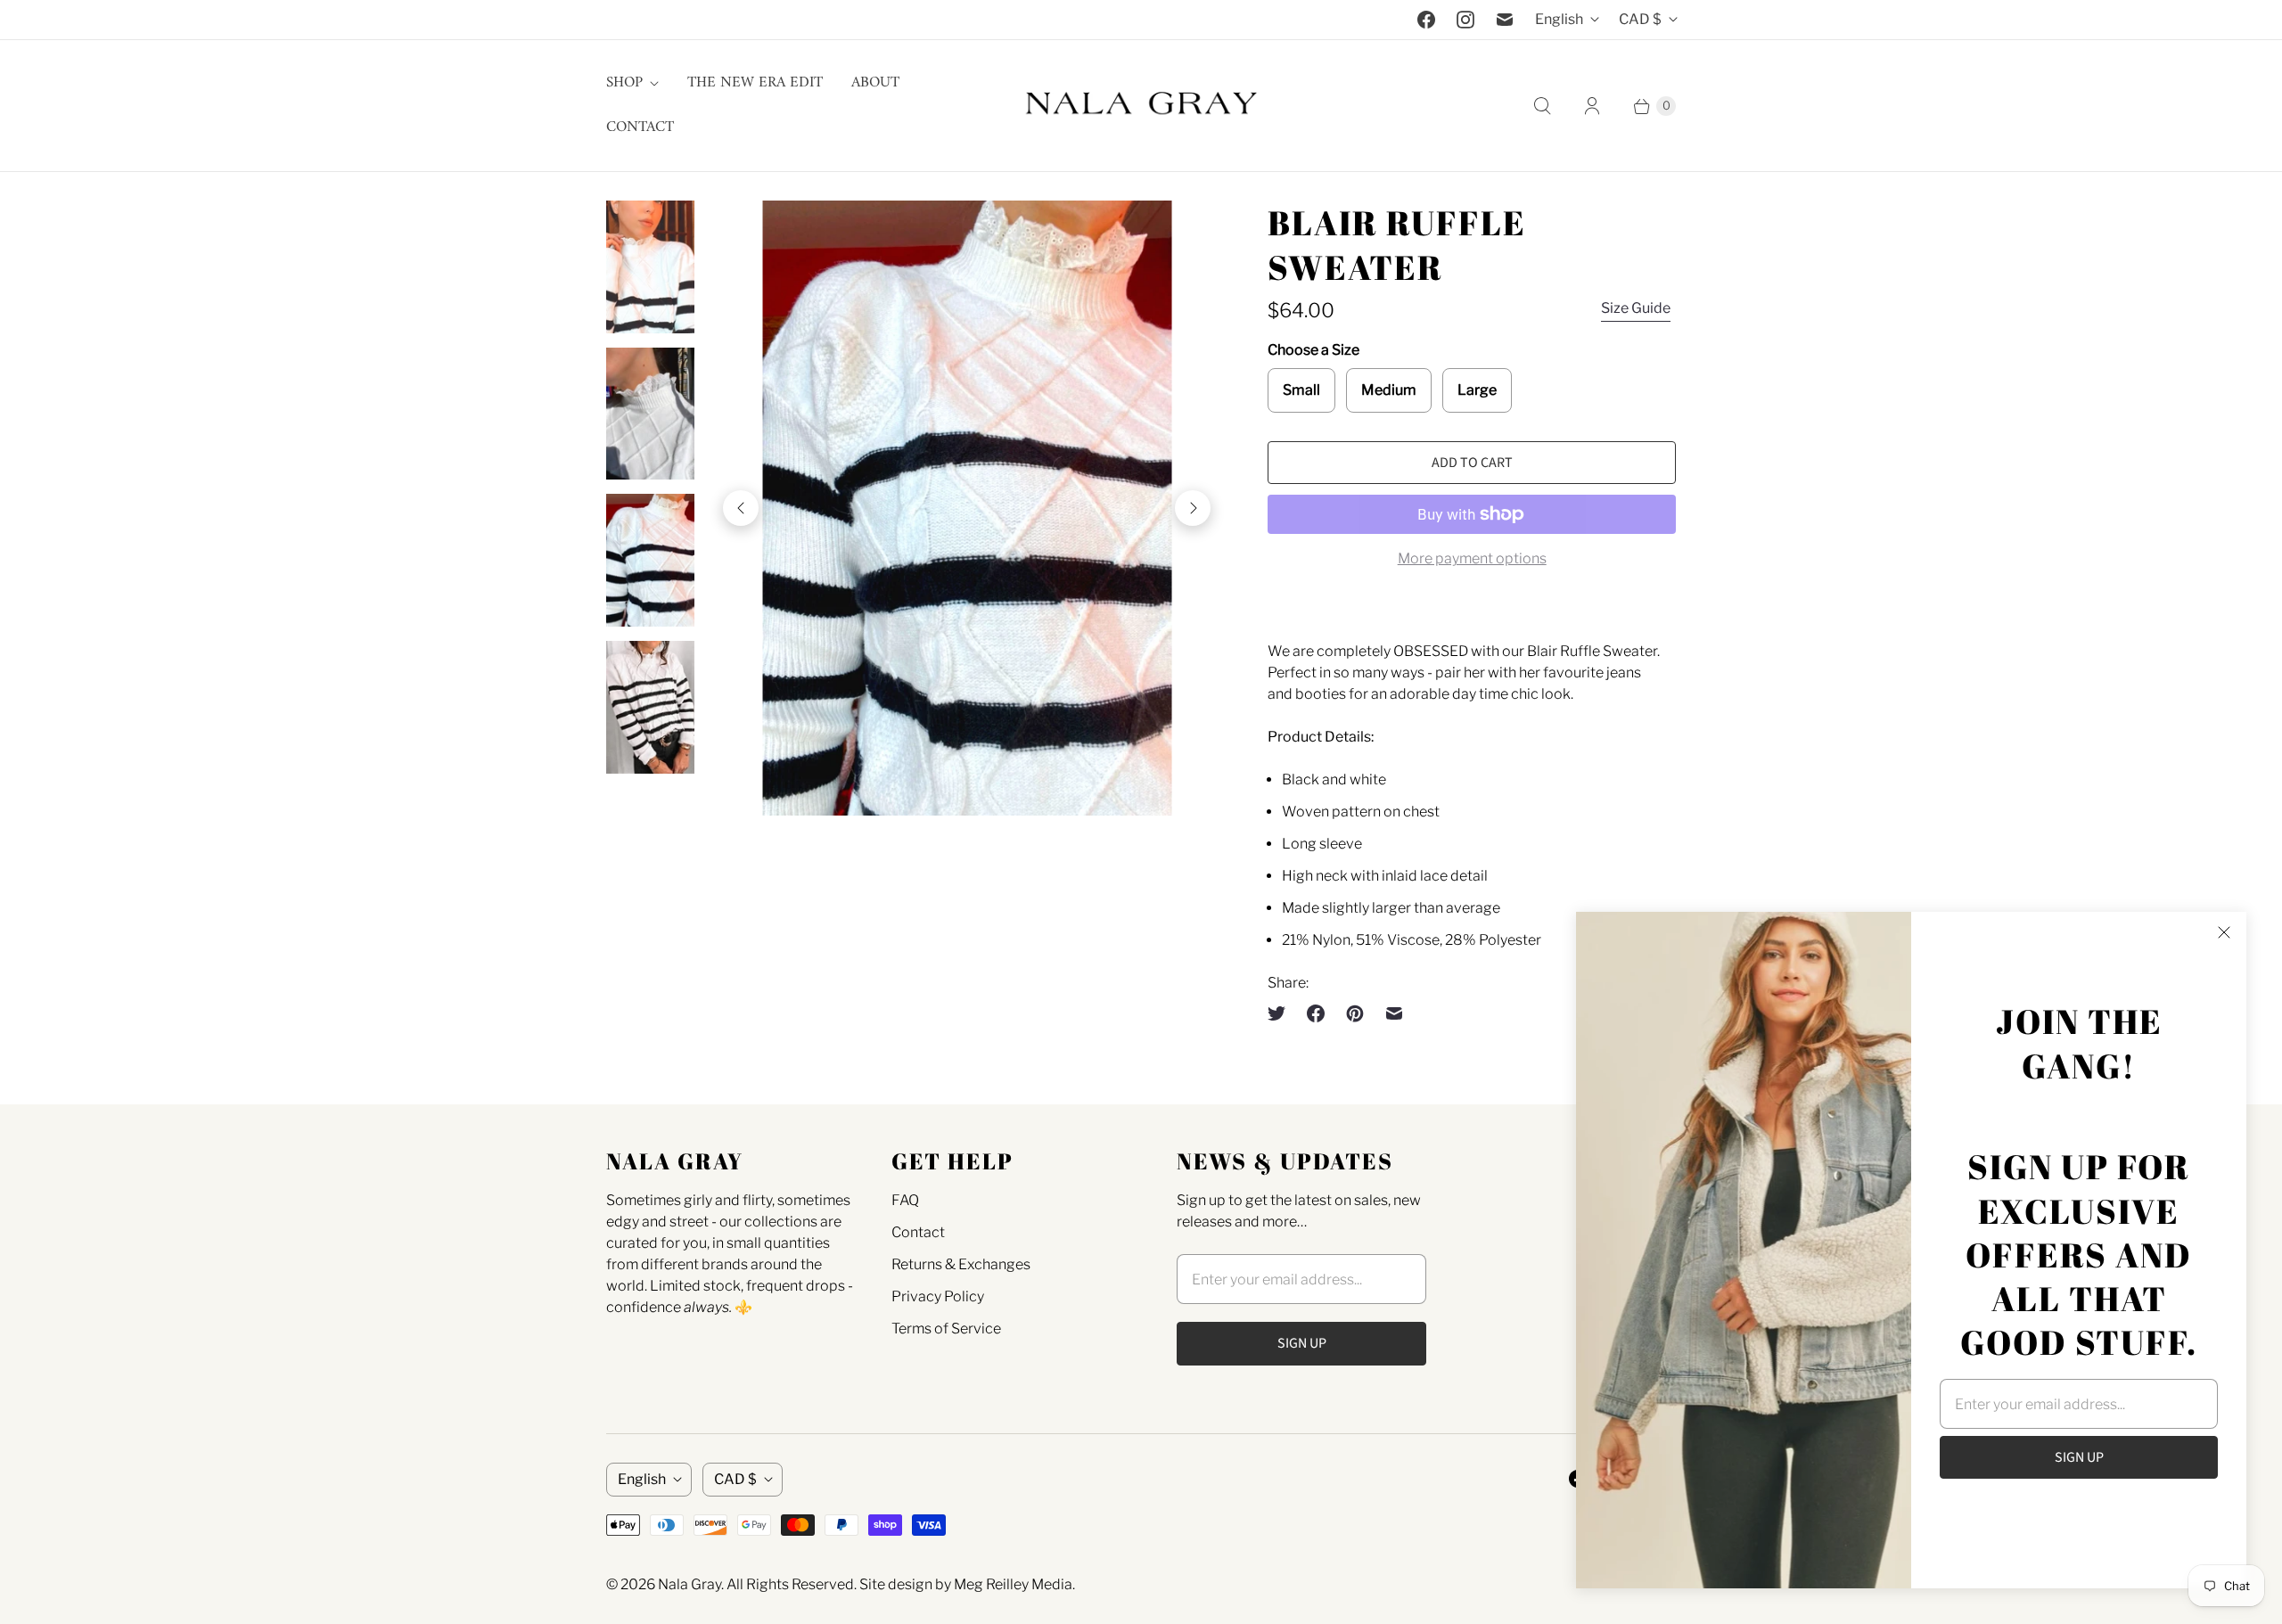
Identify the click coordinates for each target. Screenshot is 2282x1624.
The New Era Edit (755, 83)
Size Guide (1636, 308)
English (1559, 19)
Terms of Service (946, 1329)
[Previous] (741, 508)
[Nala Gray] (1141, 106)
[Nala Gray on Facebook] (1426, 20)
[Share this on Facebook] (1316, 1013)
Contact (640, 127)
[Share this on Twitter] (1282, 1013)
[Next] (1193, 508)
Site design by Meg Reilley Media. (967, 1584)
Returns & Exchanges (961, 1264)
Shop (624, 83)
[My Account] (1592, 106)
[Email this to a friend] (1394, 1013)
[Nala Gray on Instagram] (1465, 20)
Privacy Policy (938, 1296)
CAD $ (1640, 19)
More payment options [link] (1472, 558)
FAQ (905, 1200)
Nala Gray (690, 1584)
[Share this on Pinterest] (1355, 1013)
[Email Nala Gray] (1505, 20)
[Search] (1542, 106)
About (875, 83)
